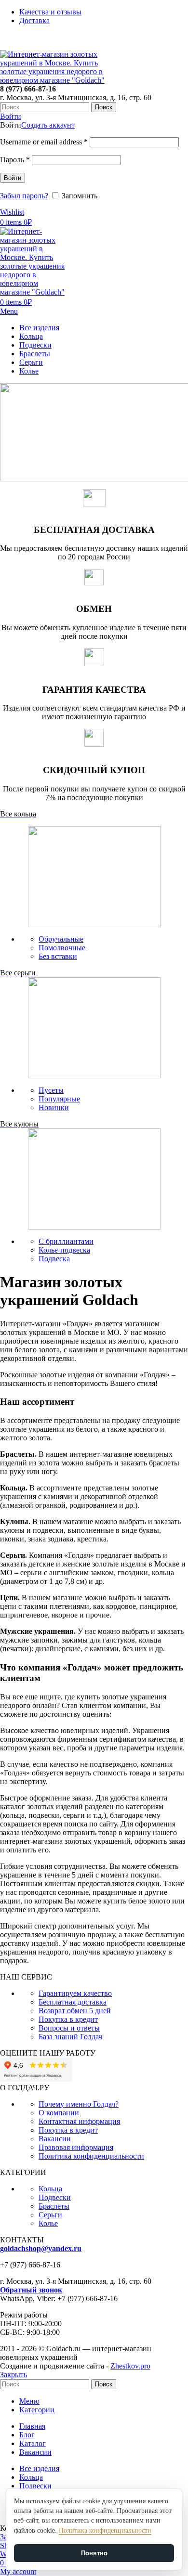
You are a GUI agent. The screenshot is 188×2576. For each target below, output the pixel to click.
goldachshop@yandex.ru (41, 2248)
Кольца (50, 2189)
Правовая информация (76, 2147)
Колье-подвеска (64, 1250)
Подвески (55, 2197)
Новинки (54, 1107)
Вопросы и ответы (69, 2028)
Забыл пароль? (24, 196)
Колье (48, 2223)
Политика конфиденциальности (91, 2156)
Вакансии (55, 2139)
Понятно (94, 2553)
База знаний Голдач (70, 2037)
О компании (59, 2113)
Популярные (59, 1099)
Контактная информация (79, 2121)
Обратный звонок (31, 2290)
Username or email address (44, 142)
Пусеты (51, 1090)
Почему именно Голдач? (79, 2104)
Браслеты (54, 2206)
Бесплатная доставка (73, 2002)
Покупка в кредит (68, 2019)
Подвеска (54, 1259)
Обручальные (61, 939)
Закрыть (13, 2375)
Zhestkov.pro (130, 2366)
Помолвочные (62, 948)
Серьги (50, 2215)
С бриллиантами (66, 1241)
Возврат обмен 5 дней (75, 2011)
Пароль (15, 160)
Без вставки (58, 956)
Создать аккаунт (48, 125)
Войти (13, 178)
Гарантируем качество (75, 1993)
